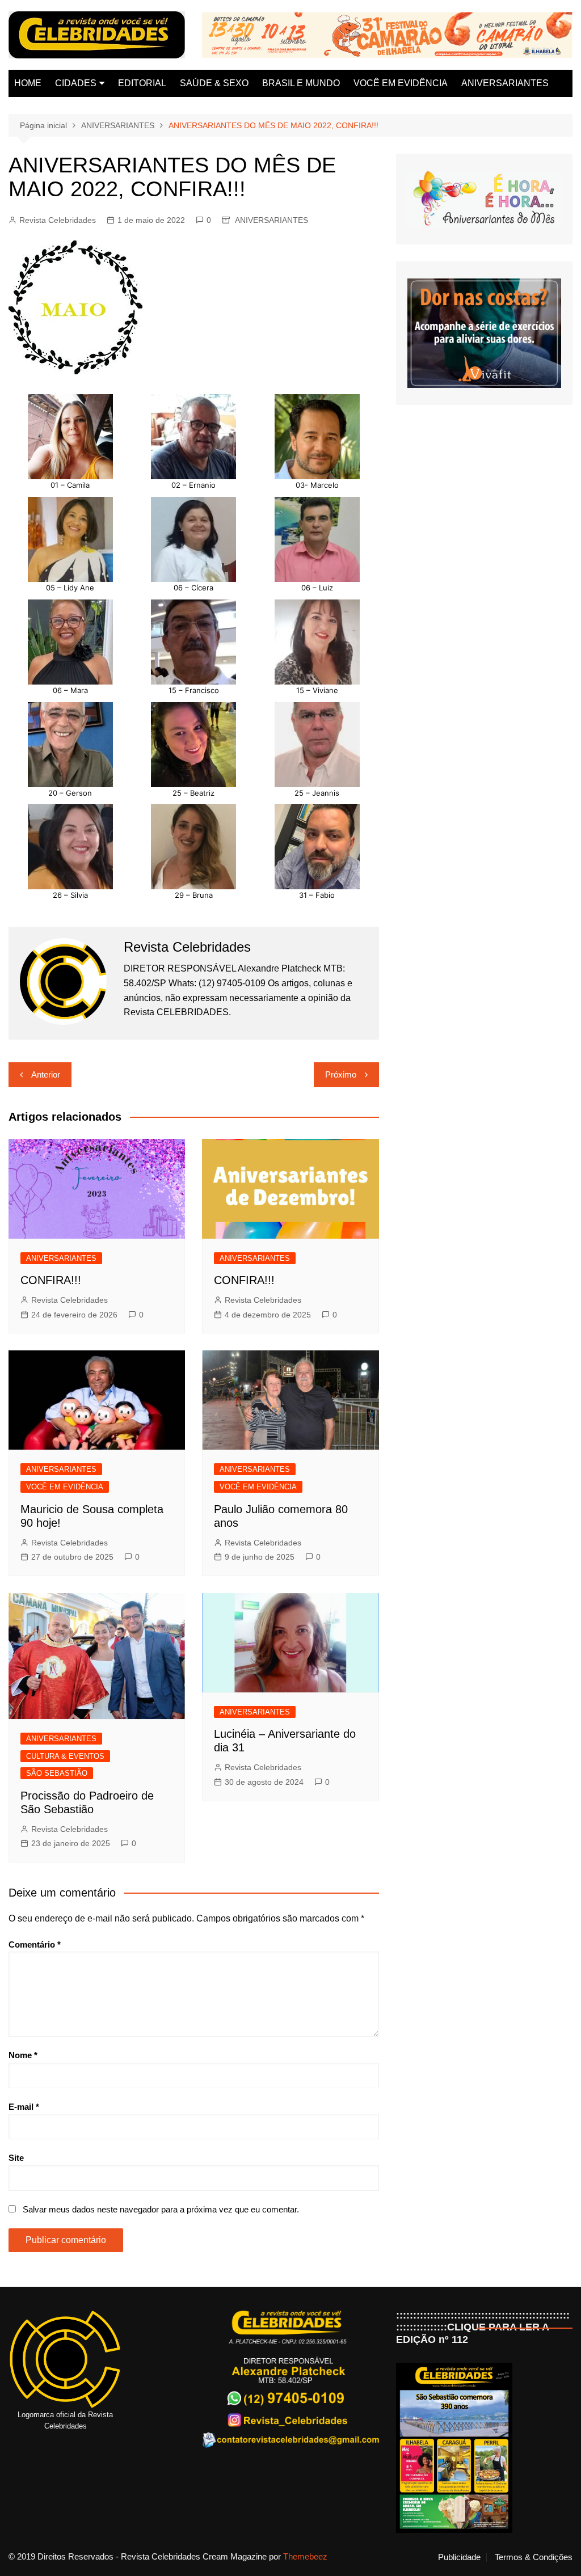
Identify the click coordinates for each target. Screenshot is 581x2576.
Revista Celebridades (58, 220)
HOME (28, 83)
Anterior (46, 1074)
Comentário (35, 1944)
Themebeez (305, 2556)
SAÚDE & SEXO (214, 83)
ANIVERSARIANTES (505, 83)
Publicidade (459, 2557)
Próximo (341, 1074)
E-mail (24, 2107)
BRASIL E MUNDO (301, 83)
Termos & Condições (534, 2557)
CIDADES (76, 83)
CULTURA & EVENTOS (65, 1756)
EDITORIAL (142, 83)
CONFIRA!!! (51, 1280)
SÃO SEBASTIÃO (57, 1773)
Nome (23, 2055)
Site (16, 2158)
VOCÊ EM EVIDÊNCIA (401, 83)
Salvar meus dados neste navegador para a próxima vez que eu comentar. (161, 2209)
